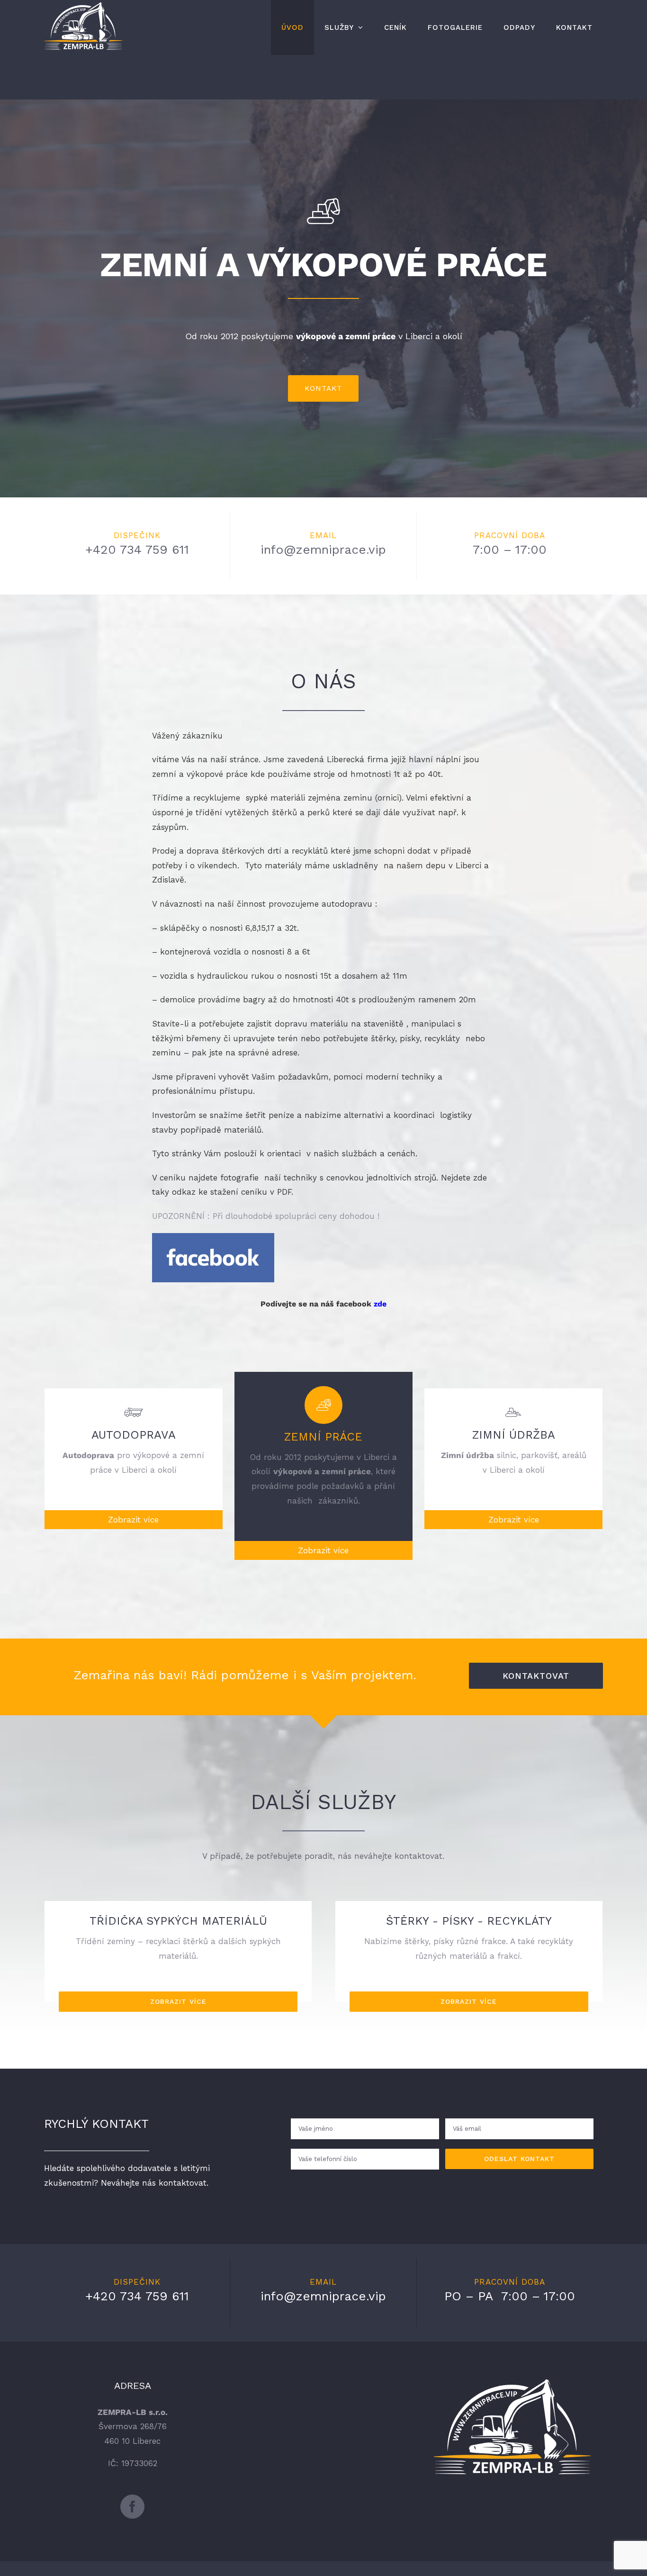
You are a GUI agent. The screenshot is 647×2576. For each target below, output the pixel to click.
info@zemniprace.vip (323, 549)
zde (380, 1304)
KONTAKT (323, 388)
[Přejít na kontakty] (514, 2387)
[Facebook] (132, 2507)
